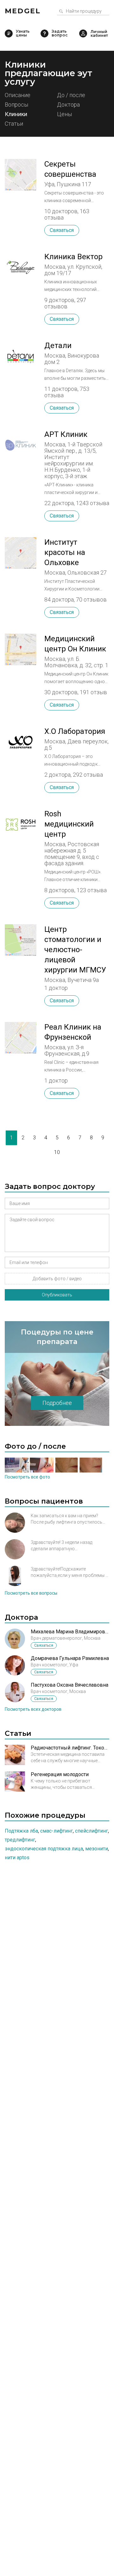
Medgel (23, 11)
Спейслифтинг (92, 1831)
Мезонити (97, 1849)
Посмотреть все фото (27, 1477)
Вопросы (16, 105)
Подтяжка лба (21, 1831)
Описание (18, 95)
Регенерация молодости (60, 1774)
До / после (71, 95)
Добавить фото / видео (57, 1279)
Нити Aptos (17, 1858)
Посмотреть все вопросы (31, 1593)
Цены (64, 114)
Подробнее (57, 1403)
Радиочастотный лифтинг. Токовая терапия (70, 1748)
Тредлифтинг (20, 1840)
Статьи (14, 124)
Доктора (68, 105)
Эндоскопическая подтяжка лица (44, 1849)
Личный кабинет (83, 33)
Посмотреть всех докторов (33, 1709)
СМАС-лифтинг (57, 1831)
